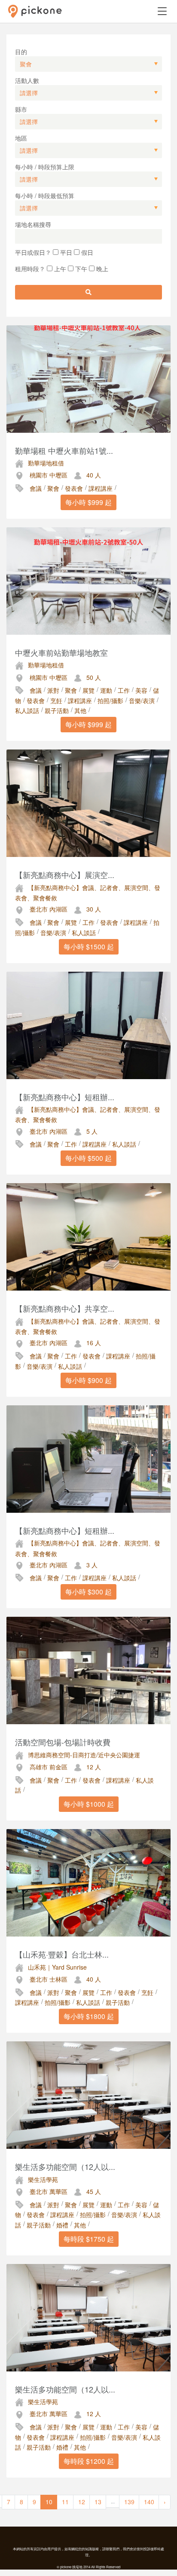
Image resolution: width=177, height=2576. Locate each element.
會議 (36, 488)
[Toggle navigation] (162, 11)
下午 (80, 269)
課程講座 (101, 488)
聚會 (53, 488)
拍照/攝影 (110, 701)
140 (149, 2502)
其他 (80, 710)
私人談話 (27, 710)
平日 (65, 252)
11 (65, 2502)
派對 (53, 690)
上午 (59, 269)
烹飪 (56, 701)
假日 (86, 252)
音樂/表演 (142, 701)
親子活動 (57, 710)
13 (98, 2502)
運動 (106, 690)
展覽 (88, 690)
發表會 (74, 488)
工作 (124, 690)
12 (82, 2502)
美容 (141, 690)
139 (129, 2502)
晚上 (101, 269)
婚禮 (62, 2225)
